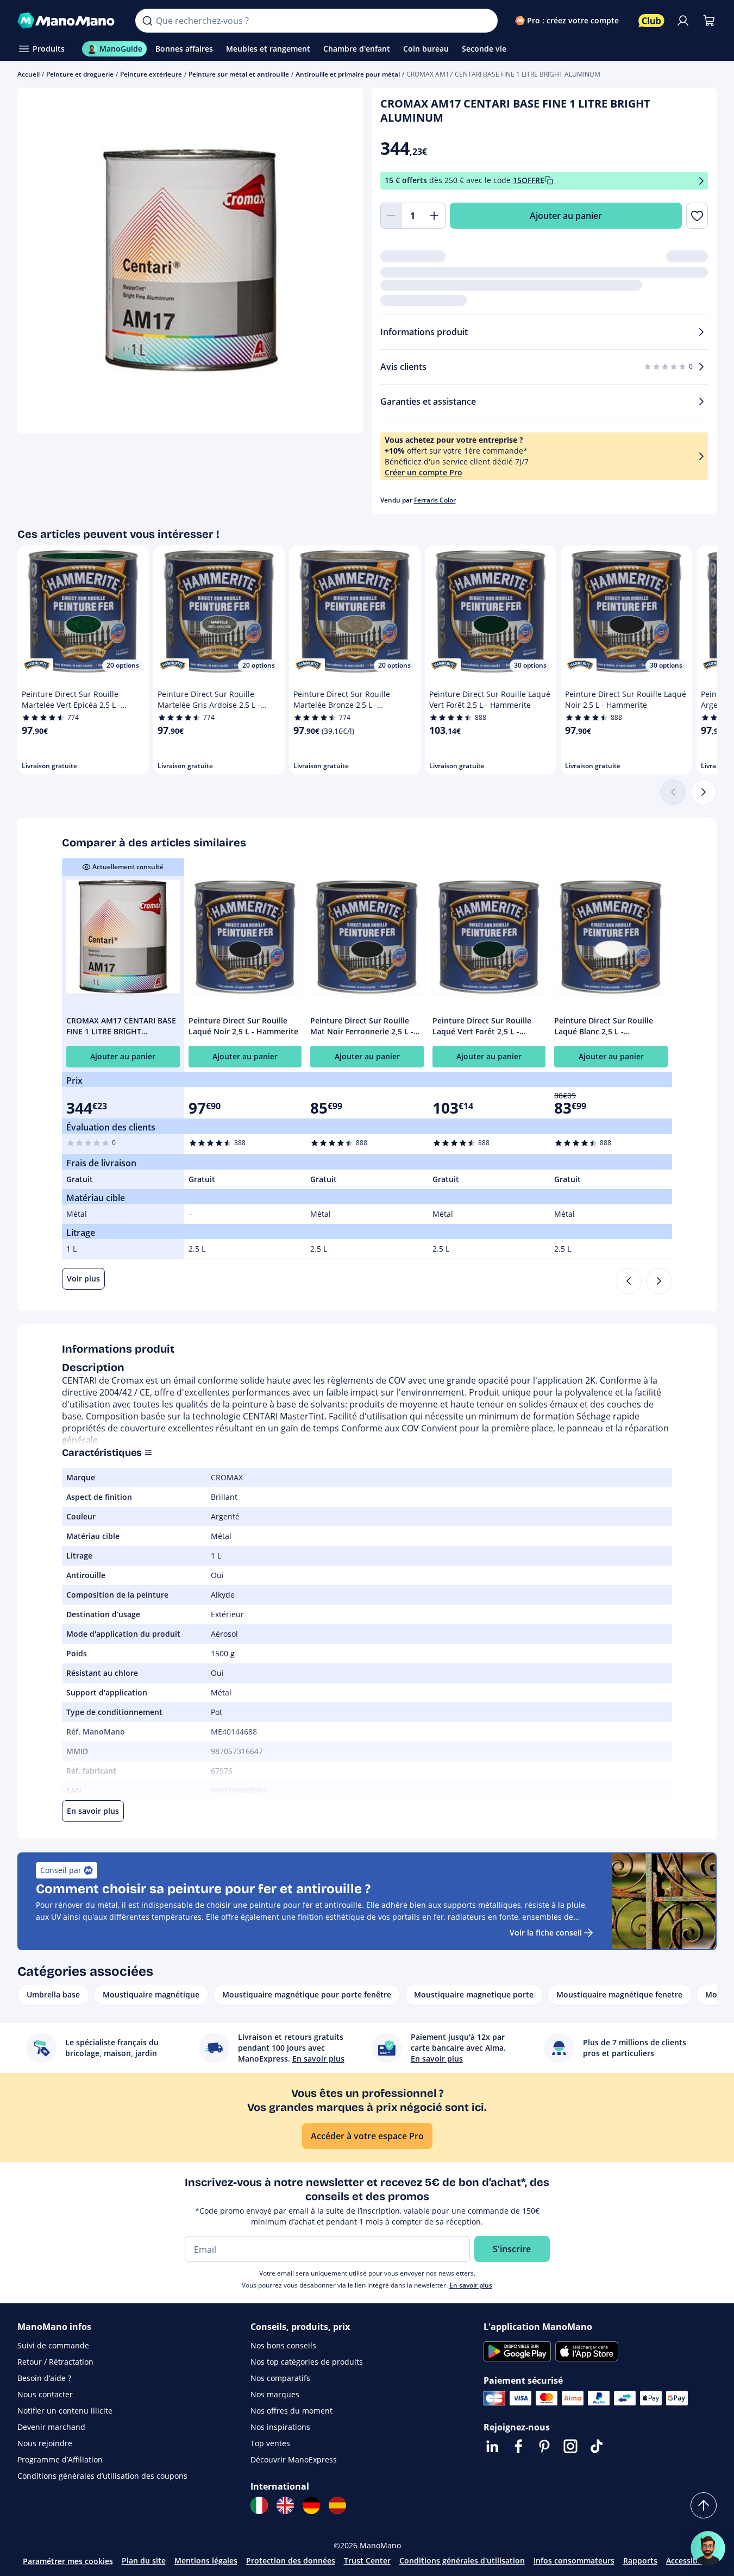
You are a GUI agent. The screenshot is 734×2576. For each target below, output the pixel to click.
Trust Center (367, 2561)
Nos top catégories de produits (307, 2362)
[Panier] (709, 21)
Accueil (29, 74)
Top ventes (270, 2443)
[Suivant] (704, 792)
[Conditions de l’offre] (701, 181)
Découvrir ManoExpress (294, 2459)
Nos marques (275, 2394)
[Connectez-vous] (683, 21)
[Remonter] (704, 2505)
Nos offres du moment (291, 2411)
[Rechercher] (147, 21)
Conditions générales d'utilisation (462, 2561)
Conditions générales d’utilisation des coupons (102, 2476)
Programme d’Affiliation (60, 2459)
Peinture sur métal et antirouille (239, 74)
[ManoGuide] (708, 2548)
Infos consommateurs (574, 2561)
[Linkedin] (492, 2446)
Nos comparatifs (280, 2378)
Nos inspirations (280, 2427)
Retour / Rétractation (55, 2362)
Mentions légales (206, 2561)
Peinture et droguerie (80, 74)
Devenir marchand (51, 2427)
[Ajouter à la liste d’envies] (697, 216)
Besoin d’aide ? (44, 2378)
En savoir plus (471, 2285)
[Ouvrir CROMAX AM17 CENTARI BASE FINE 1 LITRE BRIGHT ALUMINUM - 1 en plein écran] (190, 261)
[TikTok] (597, 2446)
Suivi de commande (53, 2345)
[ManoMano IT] (259, 2505)
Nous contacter (45, 2394)
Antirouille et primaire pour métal (348, 74)
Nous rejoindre (45, 2443)
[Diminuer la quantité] (391, 216)
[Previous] (629, 1281)
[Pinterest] (544, 2446)
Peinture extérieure (151, 74)
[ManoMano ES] (337, 2505)
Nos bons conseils (283, 2345)
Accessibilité (689, 2561)
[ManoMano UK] (285, 2505)
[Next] (659, 1281)
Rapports (640, 2561)
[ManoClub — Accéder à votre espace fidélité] (651, 21)
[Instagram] (570, 2446)
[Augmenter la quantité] (435, 216)
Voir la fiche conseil (546, 1933)
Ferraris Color (435, 500)
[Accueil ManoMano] (68, 21)
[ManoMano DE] (311, 2505)
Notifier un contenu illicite (65, 2411)
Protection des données (291, 2561)
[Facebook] (518, 2446)
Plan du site (144, 2561)
